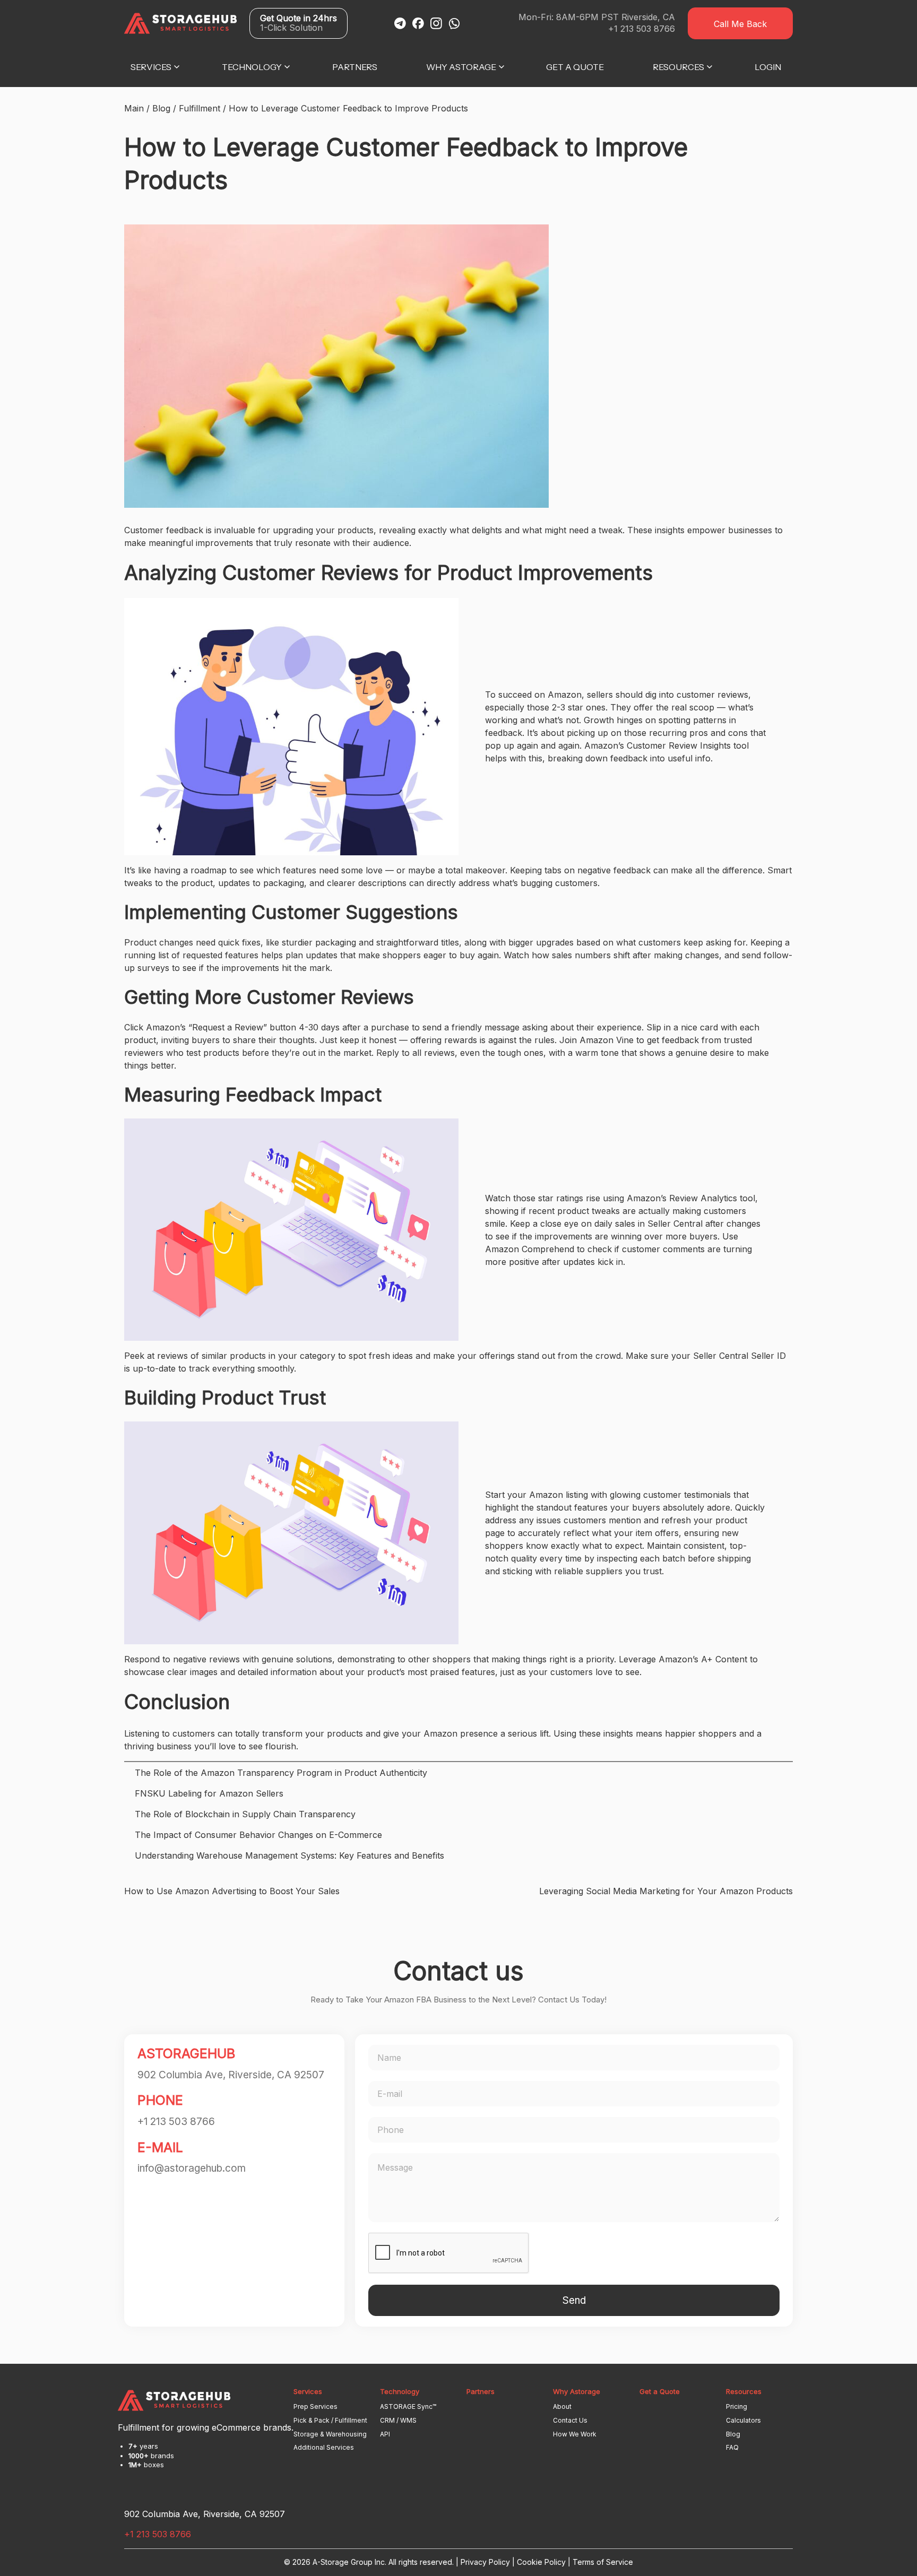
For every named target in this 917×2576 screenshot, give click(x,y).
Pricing (737, 2406)
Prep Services (315, 2406)
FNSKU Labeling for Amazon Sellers (209, 1793)
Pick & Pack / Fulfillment (330, 2420)
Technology (252, 67)
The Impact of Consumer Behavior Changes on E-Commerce (258, 1835)
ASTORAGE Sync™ (408, 2406)
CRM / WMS (398, 2420)
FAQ (732, 2447)
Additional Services (324, 2447)
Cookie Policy (541, 2562)
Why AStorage (461, 67)
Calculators (743, 2420)
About (562, 2406)
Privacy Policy (485, 2562)
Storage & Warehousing (330, 2434)
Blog (161, 108)
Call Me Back (740, 24)
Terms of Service (603, 2562)
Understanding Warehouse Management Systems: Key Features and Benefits (289, 1855)
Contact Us (570, 2420)
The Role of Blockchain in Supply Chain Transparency (245, 1814)
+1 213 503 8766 (642, 29)
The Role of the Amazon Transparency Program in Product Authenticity (281, 1773)
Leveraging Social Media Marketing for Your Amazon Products (666, 1891)
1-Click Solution (299, 23)
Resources (678, 67)
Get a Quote (575, 67)
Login (768, 67)
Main (134, 108)
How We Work (575, 2434)
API (385, 2434)
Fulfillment (200, 108)
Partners (355, 67)
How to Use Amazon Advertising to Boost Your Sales (232, 1891)
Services (151, 67)
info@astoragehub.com (192, 2168)
